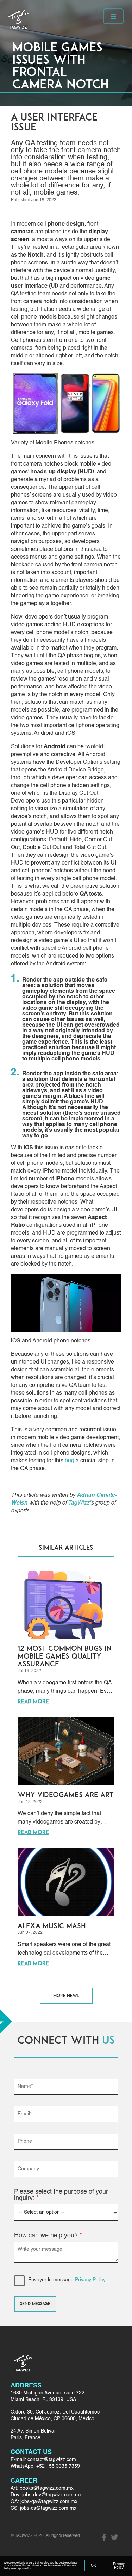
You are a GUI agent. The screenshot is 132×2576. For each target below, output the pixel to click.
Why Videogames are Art (66, 1795)
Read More (33, 1702)
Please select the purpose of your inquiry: (61, 2195)
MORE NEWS (66, 1996)
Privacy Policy (90, 2280)
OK (93, 2566)
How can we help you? (48, 2236)
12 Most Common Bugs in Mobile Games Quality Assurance (65, 1657)
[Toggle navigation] (113, 16)
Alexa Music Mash (52, 1926)
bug (70, 1461)
